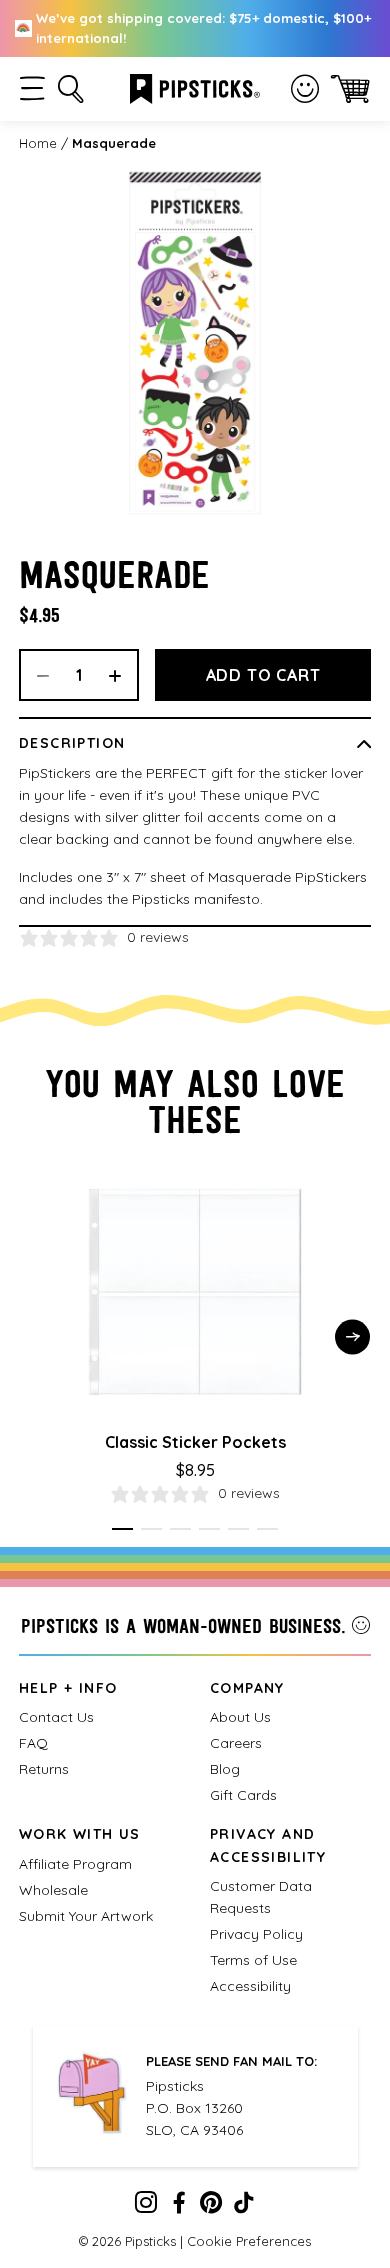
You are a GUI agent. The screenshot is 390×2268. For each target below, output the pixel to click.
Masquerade (114, 143)
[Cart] (350, 88)
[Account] (305, 89)
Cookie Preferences (249, 2241)
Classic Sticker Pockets (195, 1442)
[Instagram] (146, 2207)
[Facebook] (179, 2207)
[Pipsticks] (195, 87)
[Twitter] (211, 2207)
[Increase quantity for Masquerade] (122, 675)
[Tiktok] (244, 2207)
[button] (32, 88)
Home (38, 143)
